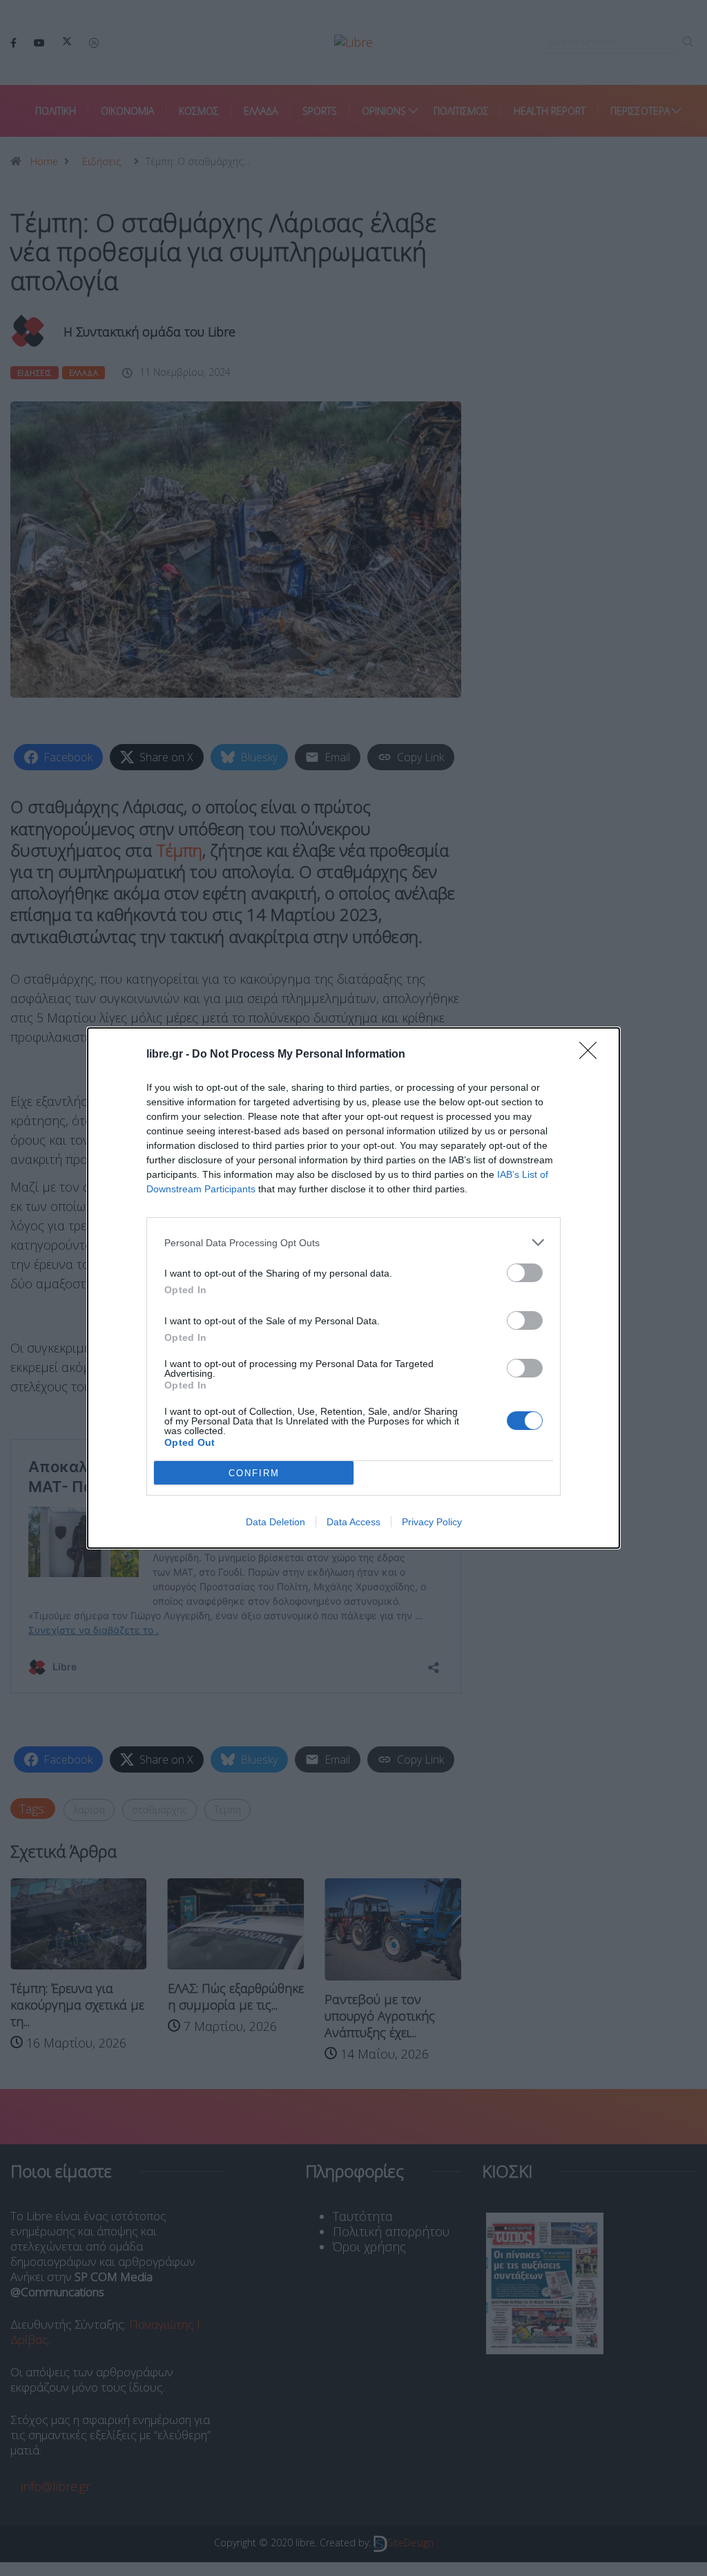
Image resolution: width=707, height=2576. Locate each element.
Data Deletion (275, 1522)
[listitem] (353, 1242)
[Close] (592, 1055)
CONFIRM (254, 1473)
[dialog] (353, 1288)
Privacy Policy (432, 1522)
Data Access (353, 1522)
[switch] (525, 1273)
